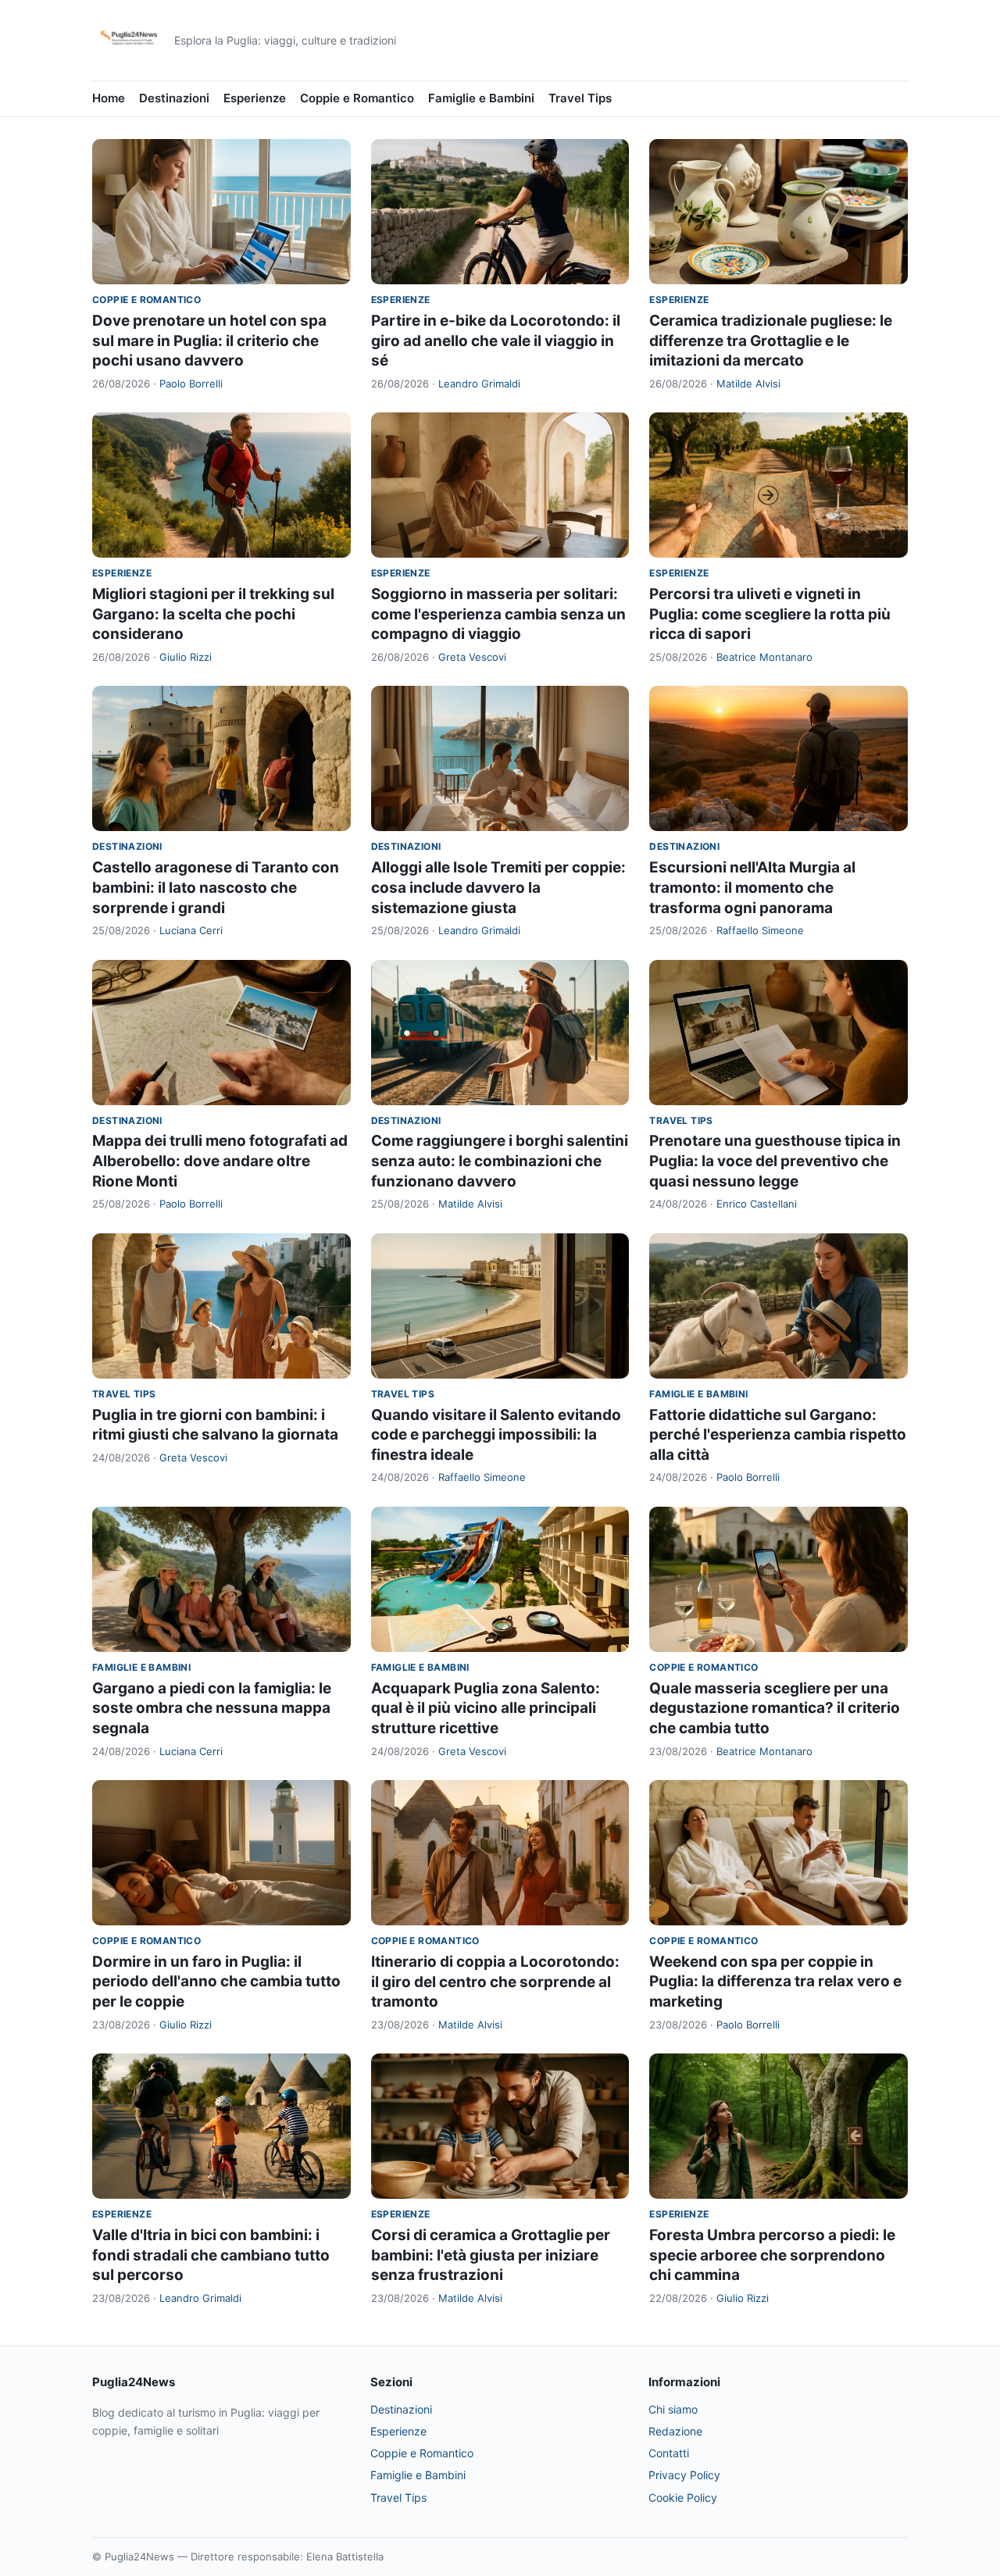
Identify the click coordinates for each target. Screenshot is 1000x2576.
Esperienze (255, 98)
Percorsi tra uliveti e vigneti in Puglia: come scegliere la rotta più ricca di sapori (770, 614)
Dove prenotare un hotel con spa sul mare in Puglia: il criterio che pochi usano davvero (209, 341)
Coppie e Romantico (357, 98)
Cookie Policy (683, 2498)
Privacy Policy (684, 2475)
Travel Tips (580, 98)
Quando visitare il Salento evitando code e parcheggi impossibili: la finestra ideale (496, 1435)
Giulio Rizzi (186, 657)
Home (109, 98)
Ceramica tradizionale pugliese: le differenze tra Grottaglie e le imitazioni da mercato (771, 341)
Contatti (669, 2453)
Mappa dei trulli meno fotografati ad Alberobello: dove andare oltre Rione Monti (220, 1161)
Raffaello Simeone (760, 930)
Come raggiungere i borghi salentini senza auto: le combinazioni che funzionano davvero (500, 1161)
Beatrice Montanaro (764, 657)
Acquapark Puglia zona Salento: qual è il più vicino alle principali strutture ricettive (486, 1708)
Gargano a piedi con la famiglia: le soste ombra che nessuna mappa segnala (212, 1708)
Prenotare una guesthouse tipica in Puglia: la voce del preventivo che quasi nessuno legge (775, 1161)
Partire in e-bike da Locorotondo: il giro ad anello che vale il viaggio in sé (496, 341)
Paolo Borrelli (191, 384)
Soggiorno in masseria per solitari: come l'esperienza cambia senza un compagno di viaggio (498, 614)
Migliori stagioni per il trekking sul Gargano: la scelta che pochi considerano (213, 614)
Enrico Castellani (757, 1204)
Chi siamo (673, 2409)
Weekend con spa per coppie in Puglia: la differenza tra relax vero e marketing (775, 1982)
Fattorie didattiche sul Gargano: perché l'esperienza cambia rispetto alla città (778, 1435)
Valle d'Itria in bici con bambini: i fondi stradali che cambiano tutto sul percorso (211, 2255)
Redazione (675, 2431)
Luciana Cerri (191, 930)
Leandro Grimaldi (479, 384)
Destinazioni (174, 98)
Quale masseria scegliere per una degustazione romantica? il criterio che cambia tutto (775, 1708)
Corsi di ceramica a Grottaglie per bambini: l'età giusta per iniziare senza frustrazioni (491, 2255)
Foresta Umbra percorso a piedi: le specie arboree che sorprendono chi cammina (772, 2255)
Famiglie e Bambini (481, 98)
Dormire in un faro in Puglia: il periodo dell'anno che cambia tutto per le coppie (216, 1982)
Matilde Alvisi (748, 384)
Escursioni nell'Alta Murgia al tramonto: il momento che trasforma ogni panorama (752, 887)
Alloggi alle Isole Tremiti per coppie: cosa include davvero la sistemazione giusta (498, 887)
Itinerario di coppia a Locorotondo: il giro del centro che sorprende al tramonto (495, 1982)
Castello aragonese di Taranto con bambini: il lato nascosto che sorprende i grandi (216, 887)
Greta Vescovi (472, 657)
